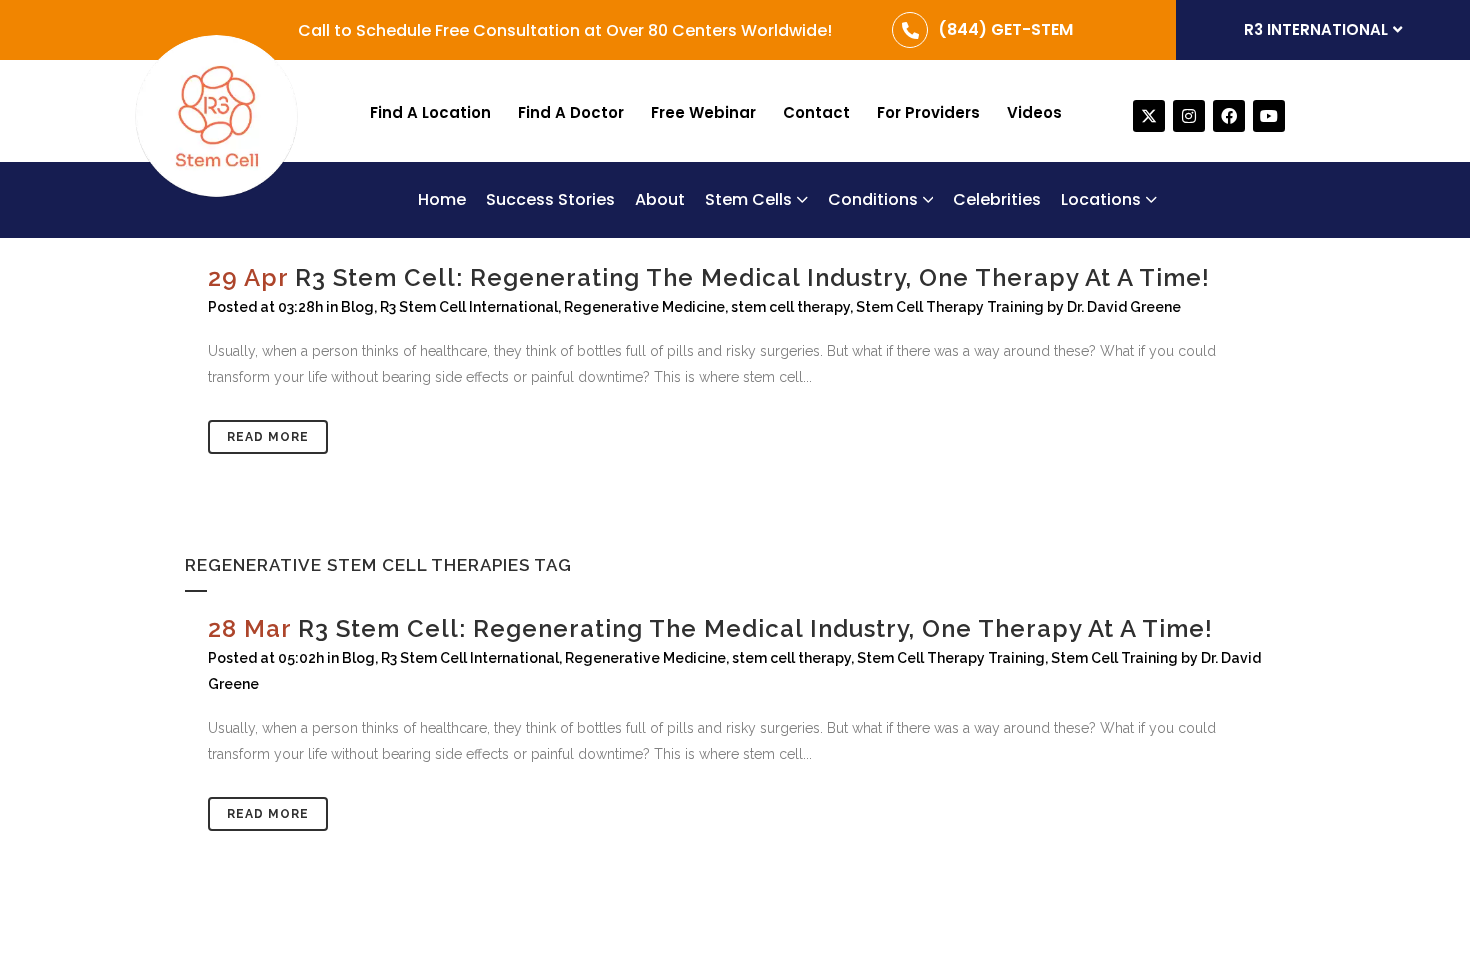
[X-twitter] (1149, 116)
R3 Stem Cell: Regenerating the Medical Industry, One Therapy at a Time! (755, 628)
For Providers (928, 112)
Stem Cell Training (1114, 658)
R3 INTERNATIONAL (1316, 29)
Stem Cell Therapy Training (951, 658)
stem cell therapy (791, 658)
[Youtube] (1269, 116)
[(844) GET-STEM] (910, 30)
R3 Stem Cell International (470, 658)
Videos (1034, 112)
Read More (268, 814)
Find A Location (430, 112)
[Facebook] (1229, 116)
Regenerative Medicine (645, 658)
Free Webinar (703, 112)
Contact (816, 112)
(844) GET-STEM (1005, 29)
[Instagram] (1189, 116)
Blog (358, 658)
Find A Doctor (571, 112)
